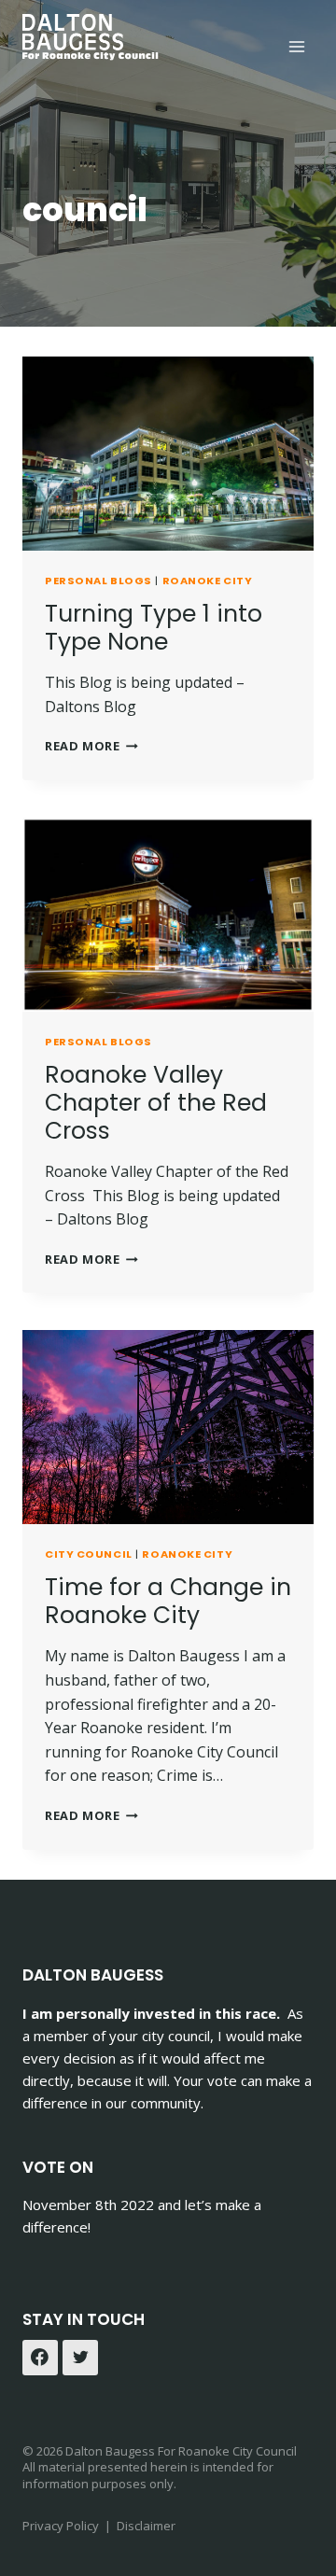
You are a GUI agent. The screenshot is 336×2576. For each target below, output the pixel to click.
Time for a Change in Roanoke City (168, 1601)
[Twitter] (80, 2358)
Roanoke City (208, 581)
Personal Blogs (98, 581)
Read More (91, 746)
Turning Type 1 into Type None (154, 628)
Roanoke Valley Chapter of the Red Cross (156, 1103)
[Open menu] (296, 46)
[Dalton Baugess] (92, 37)
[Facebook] (40, 2358)
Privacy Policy (62, 2526)
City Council (89, 1554)
